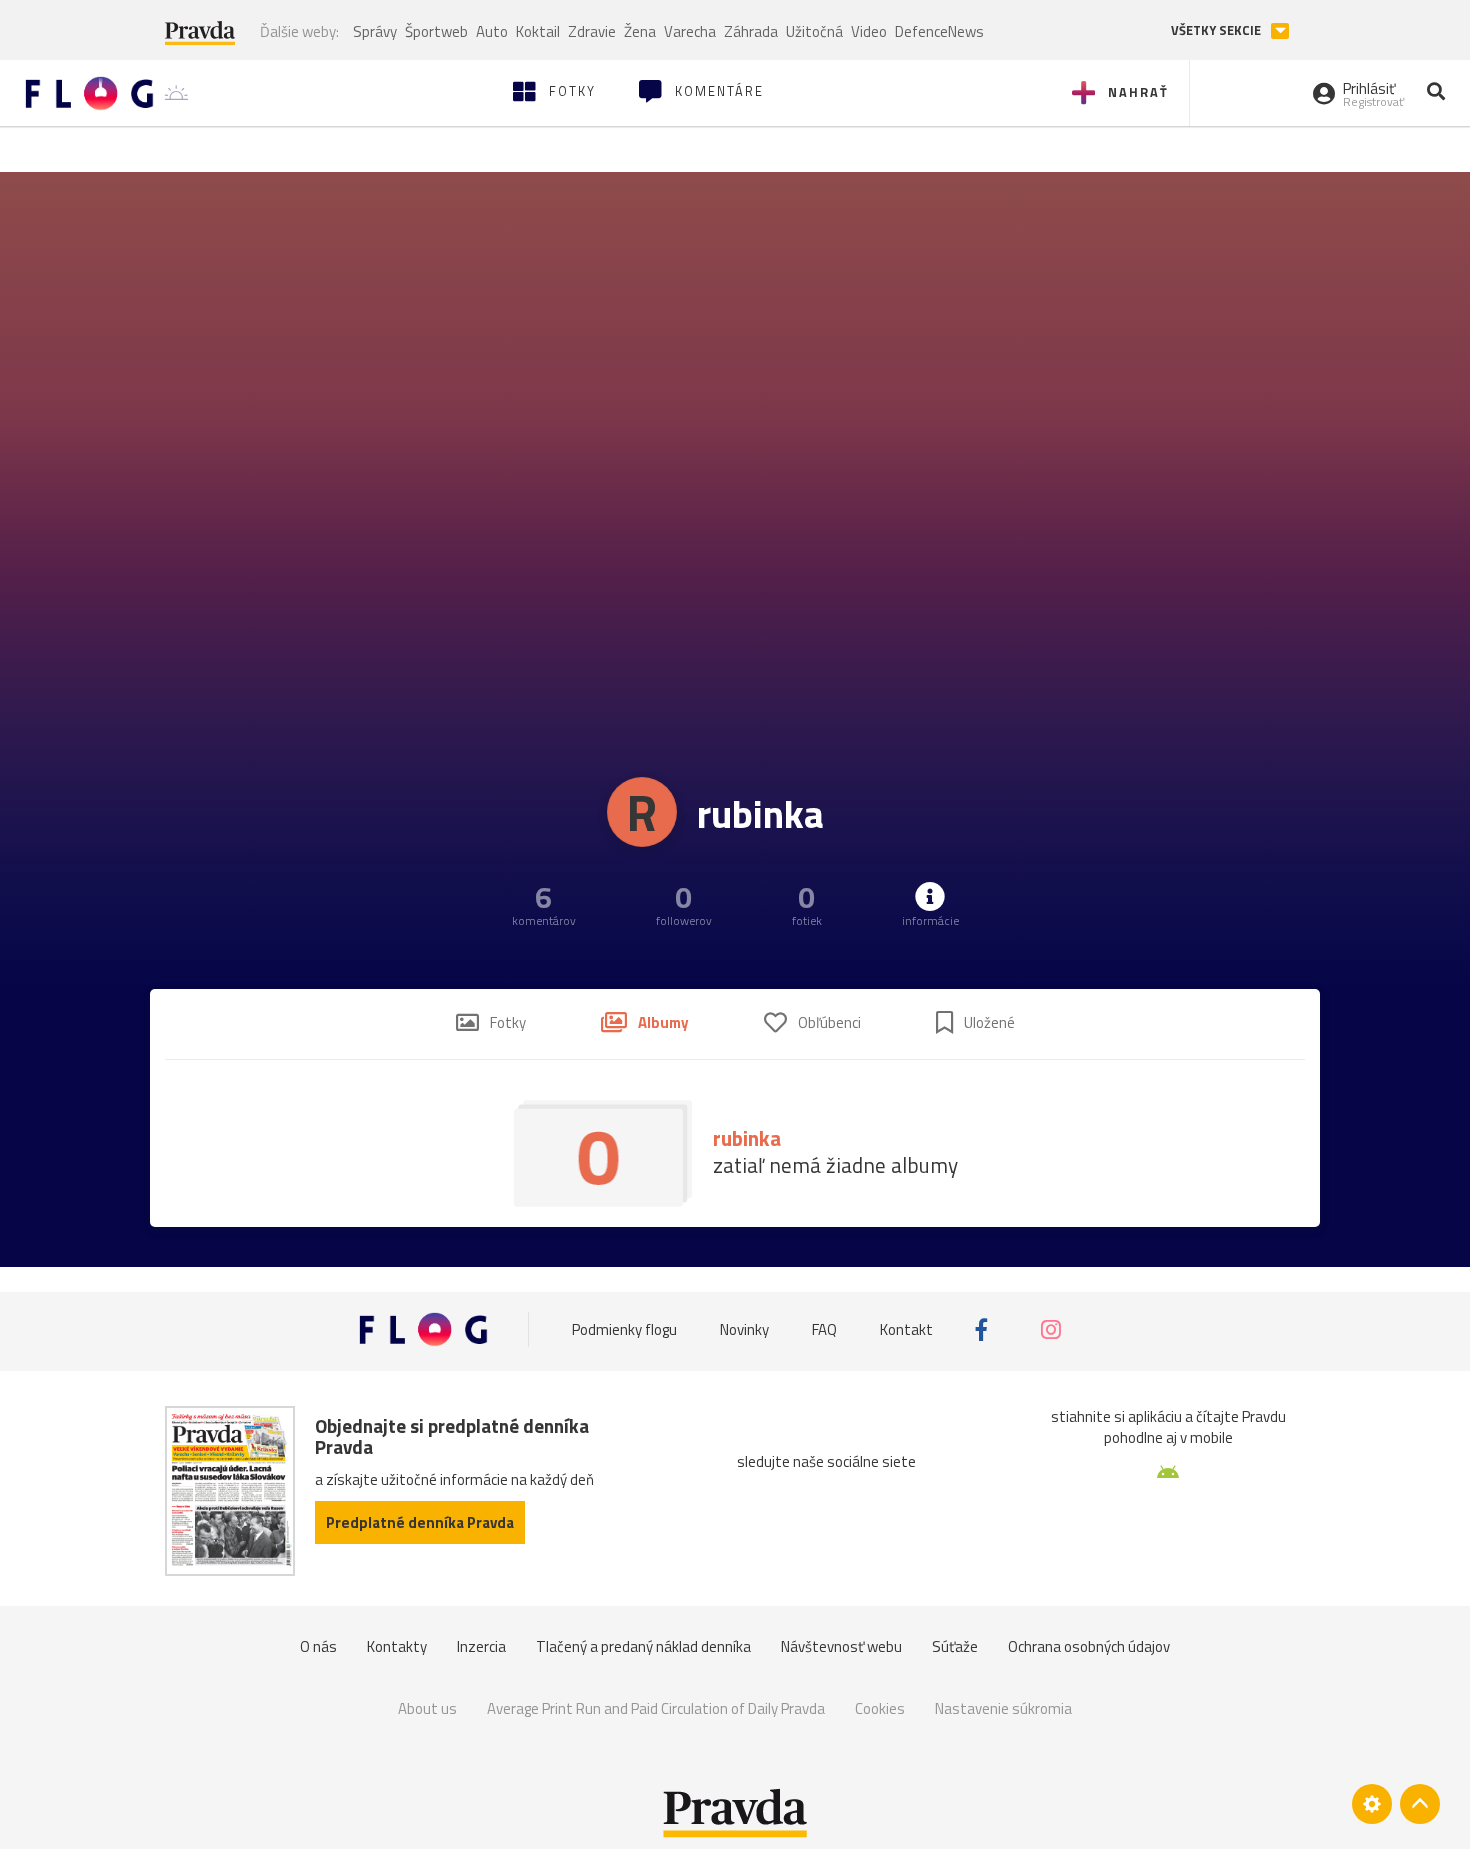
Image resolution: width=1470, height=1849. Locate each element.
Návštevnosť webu (841, 1646)
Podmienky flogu (624, 1329)
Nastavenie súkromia (1003, 1708)
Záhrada (751, 31)
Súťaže (955, 1646)
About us (427, 1708)
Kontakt (906, 1329)
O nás (318, 1646)
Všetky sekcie (1217, 30)
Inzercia (481, 1646)
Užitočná (814, 31)
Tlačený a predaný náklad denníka (643, 1646)
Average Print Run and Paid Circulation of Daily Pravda (656, 1708)
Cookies (880, 1708)
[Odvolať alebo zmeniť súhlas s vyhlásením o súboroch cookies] (1372, 1804)
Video (869, 31)
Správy (375, 31)
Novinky (744, 1329)
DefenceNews (939, 31)
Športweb (436, 31)
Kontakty (397, 1646)
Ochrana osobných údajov (1089, 1646)
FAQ (824, 1329)
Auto (492, 31)
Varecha (690, 31)
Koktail (538, 31)
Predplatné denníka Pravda (420, 1522)
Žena (640, 31)
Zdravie (592, 31)
